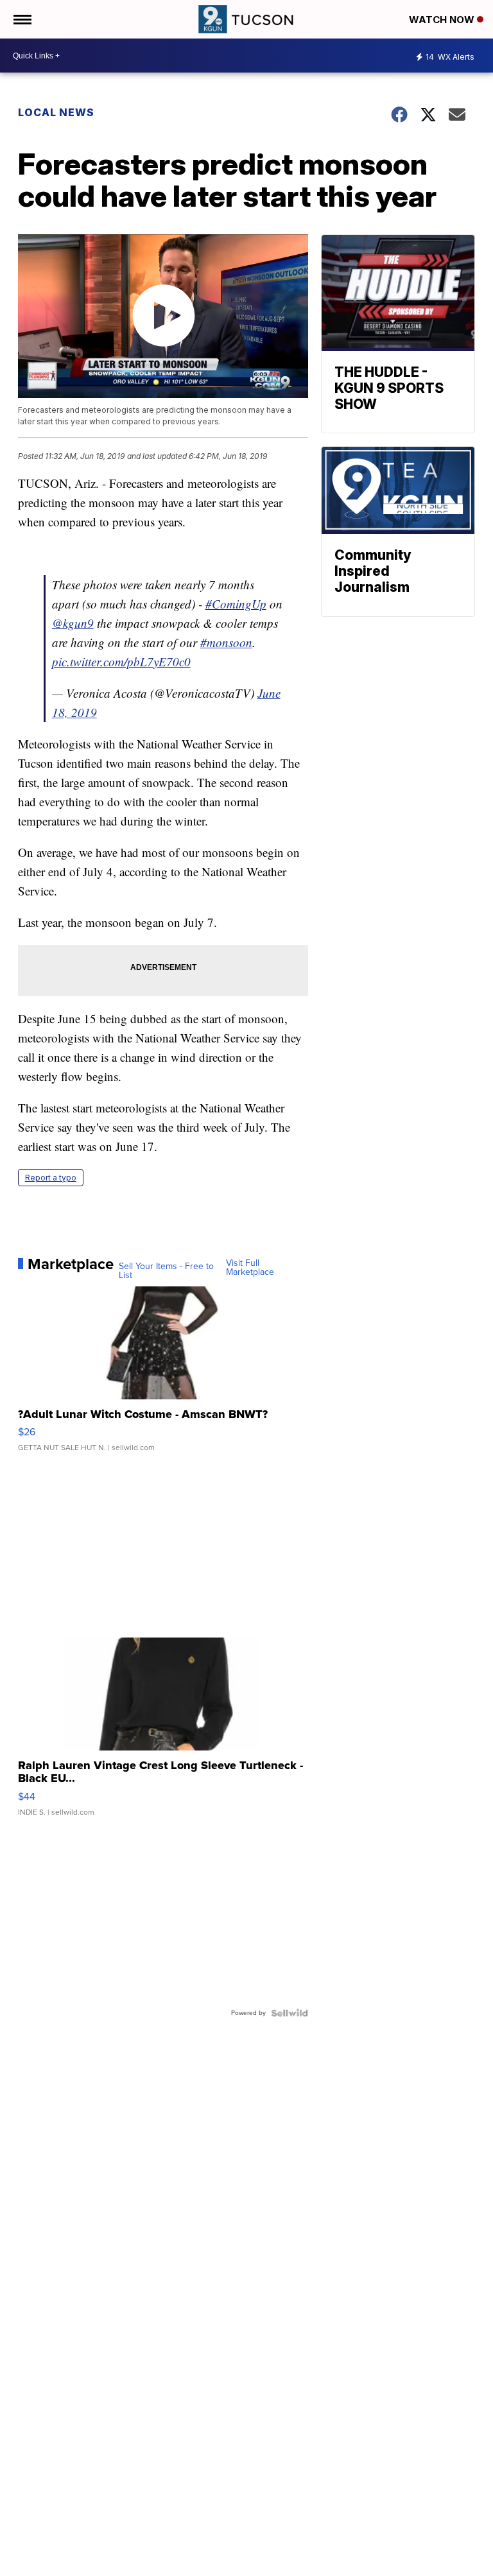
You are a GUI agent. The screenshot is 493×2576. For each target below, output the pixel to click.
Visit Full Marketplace (250, 1268)
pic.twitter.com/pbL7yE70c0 (121, 661)
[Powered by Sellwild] (290, 2013)
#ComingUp (236, 604)
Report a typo (51, 1178)
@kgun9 (73, 623)
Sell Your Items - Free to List (166, 1271)
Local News (56, 112)
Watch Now (443, 20)
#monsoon (226, 642)
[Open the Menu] (22, 19)
